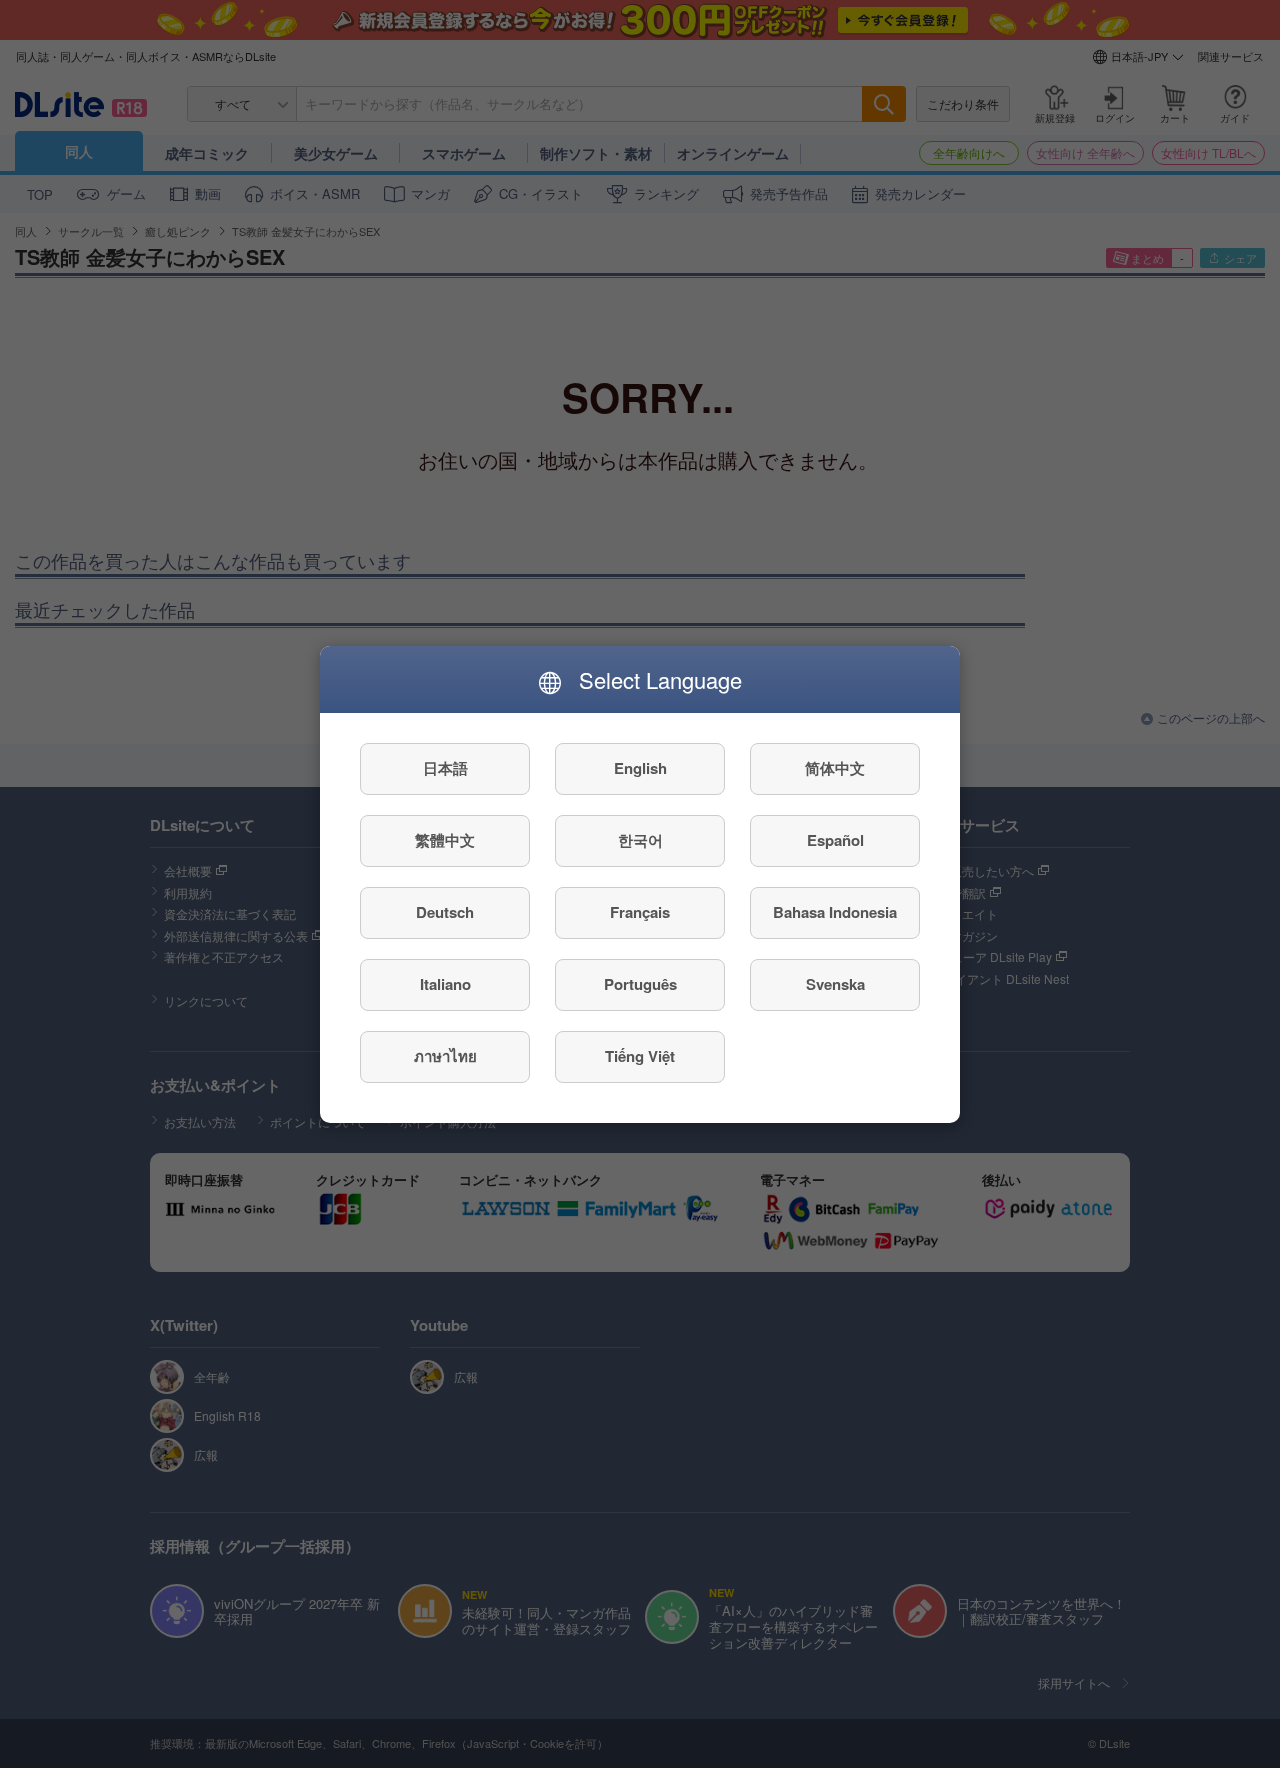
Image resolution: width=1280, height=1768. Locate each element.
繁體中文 (445, 840)
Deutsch (445, 912)
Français (640, 912)
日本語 (445, 768)
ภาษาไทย (445, 1056)
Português (640, 984)
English (640, 768)
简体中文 (835, 768)
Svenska (835, 984)
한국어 (640, 840)
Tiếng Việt (640, 1056)
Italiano (445, 984)
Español (835, 840)
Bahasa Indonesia (835, 912)
